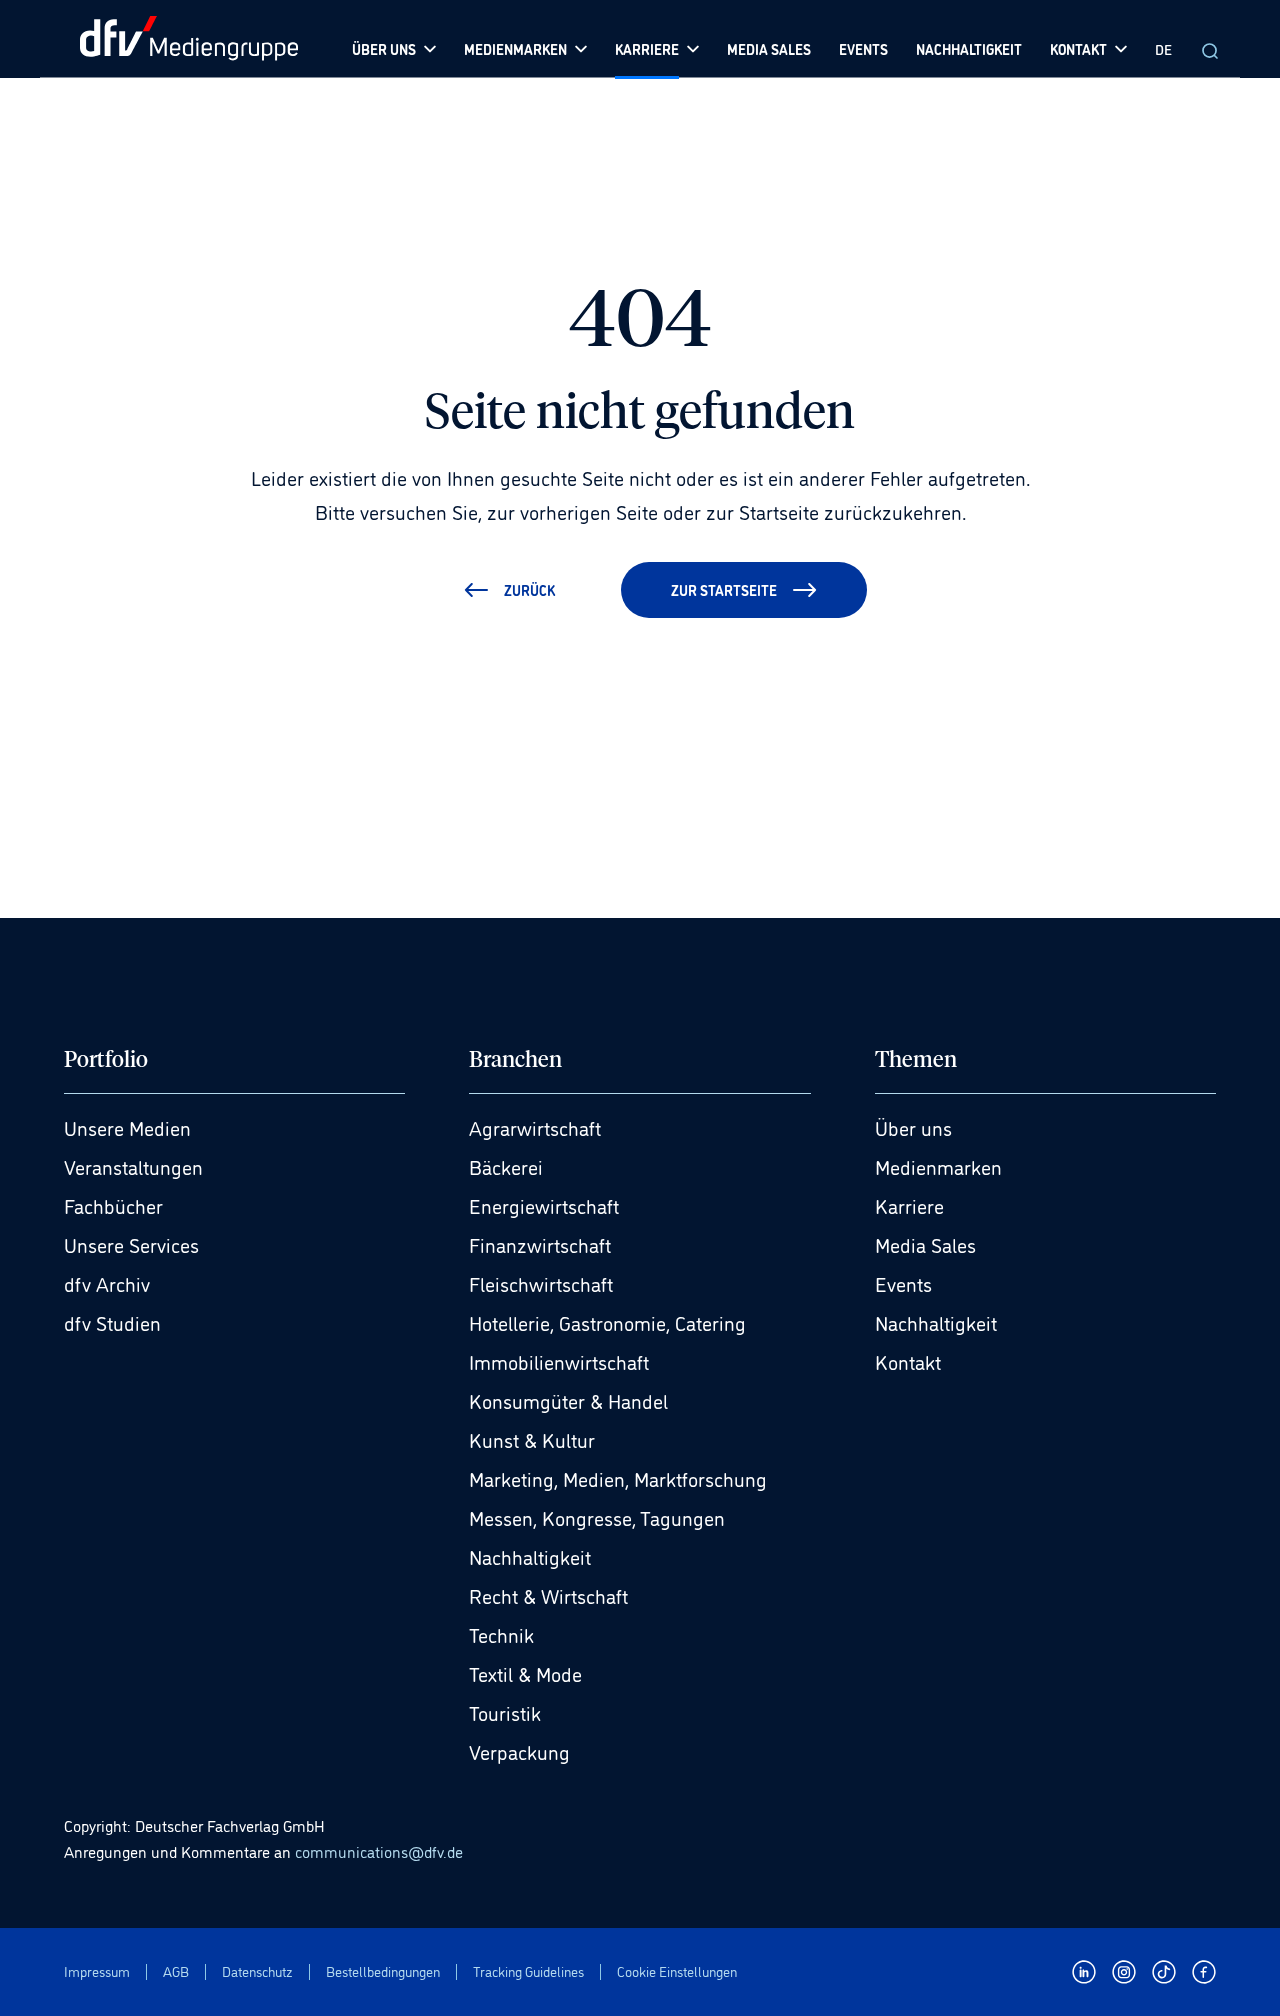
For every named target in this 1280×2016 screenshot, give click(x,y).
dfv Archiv (107, 1283)
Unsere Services (131, 1244)
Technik (501, 1634)
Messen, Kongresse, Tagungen (597, 1517)
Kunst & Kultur (532, 1439)
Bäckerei (506, 1166)
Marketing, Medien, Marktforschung (618, 1478)
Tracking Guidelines (528, 1971)
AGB (176, 1971)
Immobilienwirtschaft (559, 1361)
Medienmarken (938, 1166)
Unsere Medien (127, 1127)
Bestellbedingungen (383, 1971)
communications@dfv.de (379, 1851)
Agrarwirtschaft (535, 1127)
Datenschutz (257, 1971)
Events (903, 1283)
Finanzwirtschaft (540, 1244)
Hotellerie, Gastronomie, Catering (607, 1322)
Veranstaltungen (133, 1166)
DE (1163, 48)
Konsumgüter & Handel (568, 1400)
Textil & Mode (525, 1673)
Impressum (97, 1971)
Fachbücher (113, 1205)
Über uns (913, 1127)
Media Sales (925, 1244)
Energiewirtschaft (544, 1205)
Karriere (909, 1205)
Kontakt (908, 1361)
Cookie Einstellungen (677, 1971)
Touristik (505, 1712)
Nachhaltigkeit (530, 1556)
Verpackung (519, 1751)
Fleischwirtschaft (541, 1283)
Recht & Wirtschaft (548, 1595)
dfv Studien (112, 1322)
